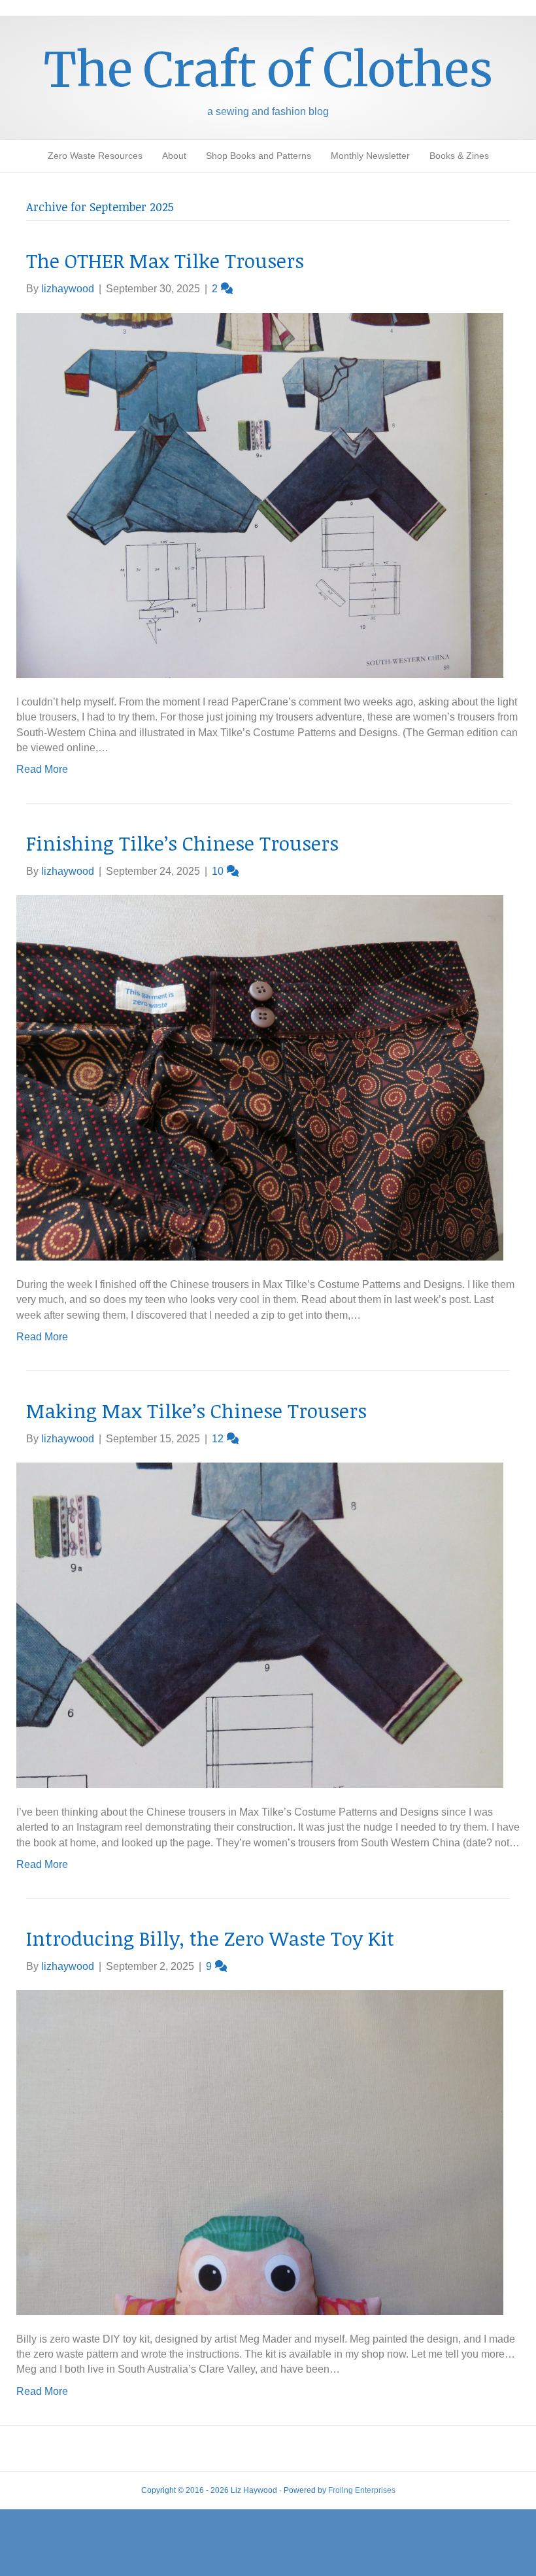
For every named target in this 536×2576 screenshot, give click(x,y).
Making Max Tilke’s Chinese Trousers (196, 1411)
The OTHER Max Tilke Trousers (165, 261)
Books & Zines (459, 156)
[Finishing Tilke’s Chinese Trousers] (260, 1077)
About (174, 156)
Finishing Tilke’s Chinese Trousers (182, 843)
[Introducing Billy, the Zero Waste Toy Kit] (260, 2152)
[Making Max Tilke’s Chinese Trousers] (260, 1624)
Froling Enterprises (362, 2490)
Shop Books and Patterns (259, 156)
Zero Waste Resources (95, 156)
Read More (42, 769)
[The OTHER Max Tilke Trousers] (260, 495)
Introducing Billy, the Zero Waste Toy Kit (210, 1938)
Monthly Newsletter (370, 156)
